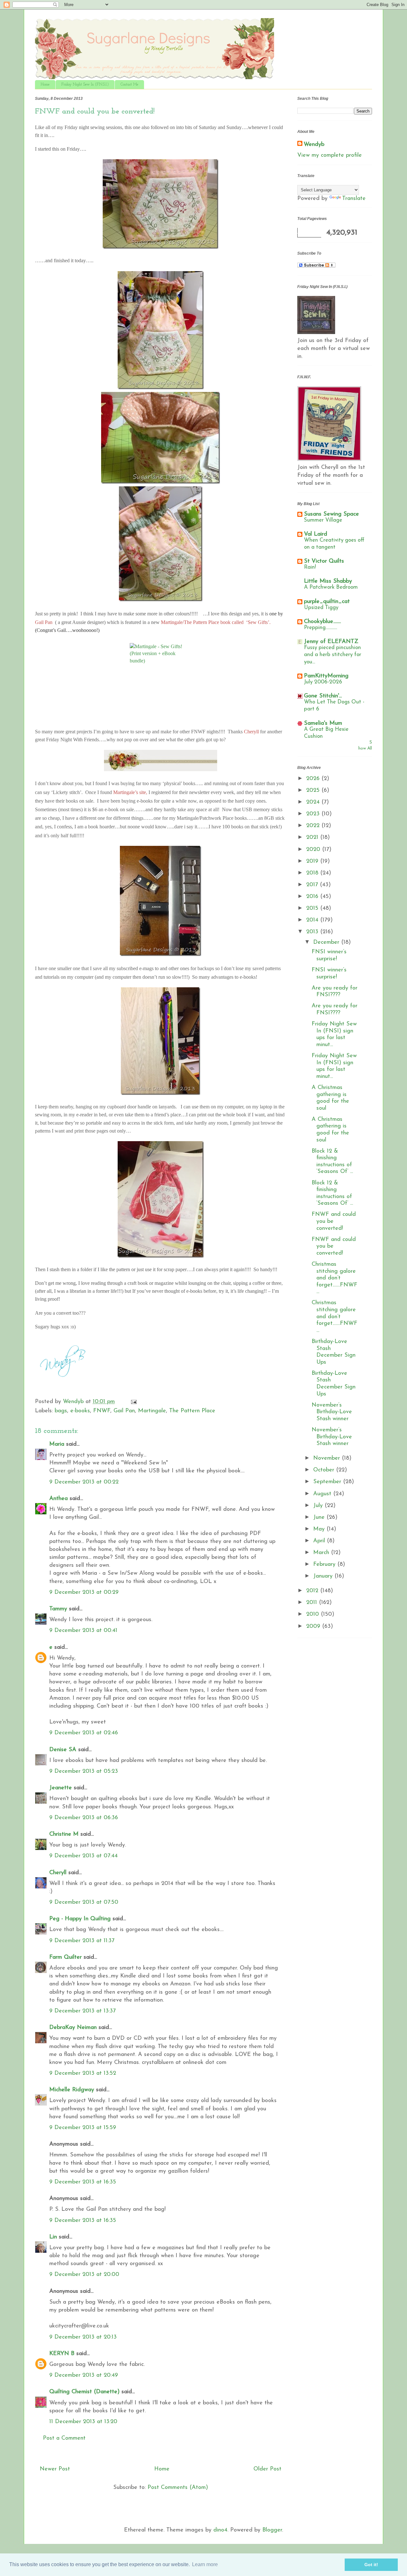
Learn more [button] (205, 2564)
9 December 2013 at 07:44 (83, 1856)
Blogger (272, 2530)
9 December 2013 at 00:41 (83, 1631)
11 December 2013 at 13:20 (83, 2422)
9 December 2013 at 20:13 (83, 2337)
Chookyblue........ (322, 622)
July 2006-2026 (323, 682)
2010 (314, 1614)
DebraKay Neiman (73, 2028)
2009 (314, 1627)
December (327, 942)
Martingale (152, 1411)
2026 (314, 779)
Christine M (64, 1834)
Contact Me (129, 85)
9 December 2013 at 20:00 (84, 2275)
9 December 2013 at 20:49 (84, 2375)
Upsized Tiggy (321, 608)
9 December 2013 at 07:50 (84, 1902)
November (328, 1458)
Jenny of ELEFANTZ (331, 642)
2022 (314, 826)
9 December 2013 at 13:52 (83, 2073)
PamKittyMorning (326, 676)
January (324, 1576)
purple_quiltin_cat (327, 602)
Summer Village (323, 520)
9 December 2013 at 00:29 (84, 1593)
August (323, 1494)
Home (45, 85)
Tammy (58, 1609)
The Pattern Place (192, 1411)
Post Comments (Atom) (178, 2488)
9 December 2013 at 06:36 (84, 1818)
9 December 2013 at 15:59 (83, 2128)
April (320, 1541)
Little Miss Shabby (328, 581)
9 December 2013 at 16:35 (83, 2182)
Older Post (267, 2469)
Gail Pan (124, 1411)
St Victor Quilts (324, 561)
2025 (314, 791)
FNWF (102, 1411)
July (319, 1506)
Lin (53, 2237)
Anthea (59, 1499)
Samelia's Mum (323, 723)
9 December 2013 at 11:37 (82, 1941)
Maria (57, 1444)
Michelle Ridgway (72, 2090)
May (320, 1529)
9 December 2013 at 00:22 (84, 1482)
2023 (314, 814)
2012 (313, 1591)
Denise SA (63, 1750)
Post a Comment (64, 2438)
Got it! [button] (371, 2565)
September (328, 1482)
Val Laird (316, 534)
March (322, 1553)
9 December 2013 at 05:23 (84, 1771)
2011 (313, 1603)
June (320, 1518)
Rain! (310, 567)
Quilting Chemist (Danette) (84, 2392)
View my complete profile (330, 155)
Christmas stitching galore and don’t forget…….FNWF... (335, 1278)
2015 (313, 908)
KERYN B (62, 2354)
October (325, 1470)
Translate (354, 199)
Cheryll (58, 1873)
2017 (313, 885)
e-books (80, 1411)
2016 (313, 897)
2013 (313, 932)
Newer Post (55, 2469)
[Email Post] (133, 1402)
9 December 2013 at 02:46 (84, 1733)
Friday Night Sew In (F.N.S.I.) (85, 85)
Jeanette (61, 1788)
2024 (314, 802)
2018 (313, 873)
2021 (313, 838)
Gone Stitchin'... (323, 696)
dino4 (220, 2530)
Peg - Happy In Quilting (80, 1919)
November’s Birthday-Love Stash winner (332, 1412)
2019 (313, 861)
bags (61, 1411)
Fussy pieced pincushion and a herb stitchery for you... (333, 655)
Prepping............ (321, 628)
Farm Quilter (66, 1957)
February (325, 1565)
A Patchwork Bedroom (331, 587)
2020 (314, 850)
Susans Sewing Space (331, 514)
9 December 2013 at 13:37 (83, 2011)
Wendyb (314, 145)
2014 (313, 920)
